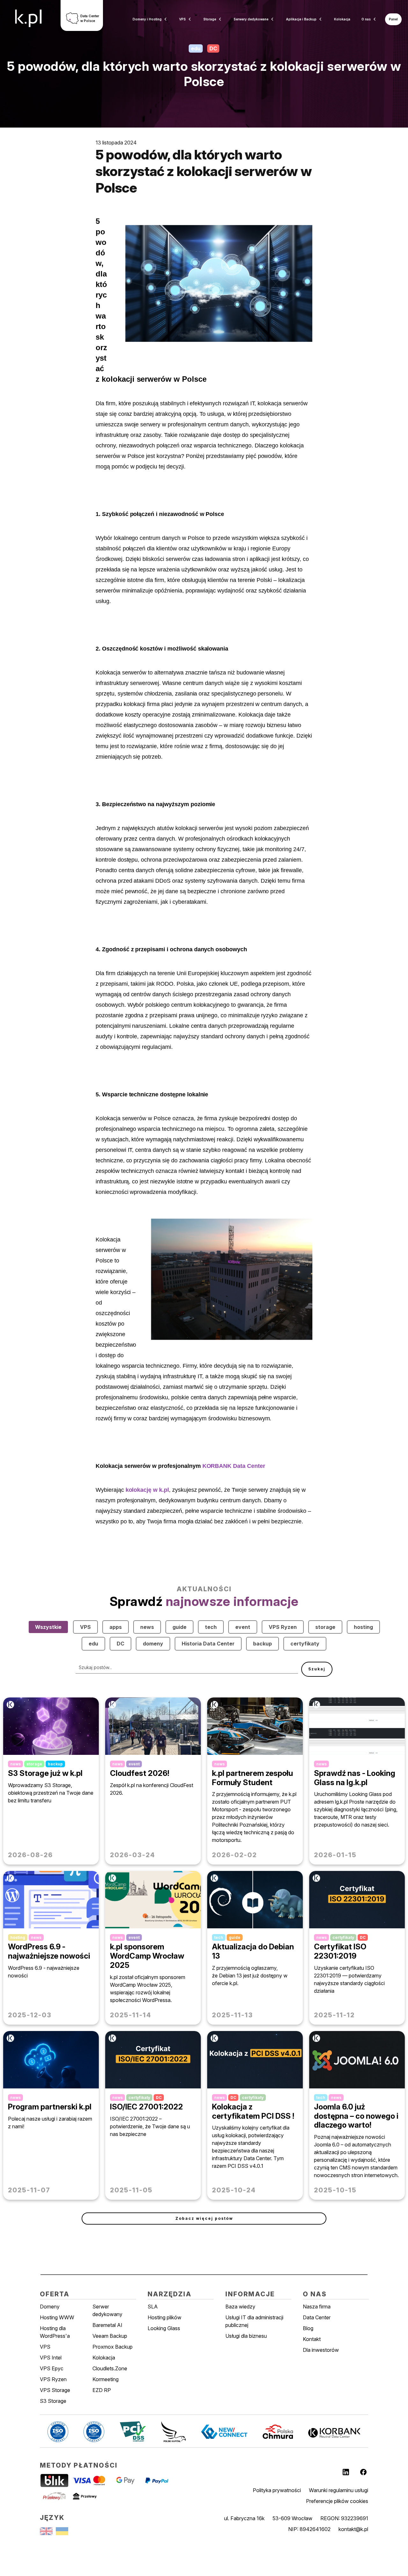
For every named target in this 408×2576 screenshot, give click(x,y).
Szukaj (317, 1669)
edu (93, 1644)
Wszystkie (48, 1627)
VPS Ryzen (283, 1627)
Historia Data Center (208, 1644)
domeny (153, 1644)
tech (211, 1627)
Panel (393, 19)
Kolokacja (342, 19)
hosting (363, 1627)
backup (262, 1644)
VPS (85, 1627)
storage (325, 1627)
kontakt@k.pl (353, 2529)
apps (116, 1627)
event (243, 1627)
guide (179, 1627)
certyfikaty (305, 1644)
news (147, 1627)
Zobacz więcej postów (204, 2218)
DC (120, 1644)
